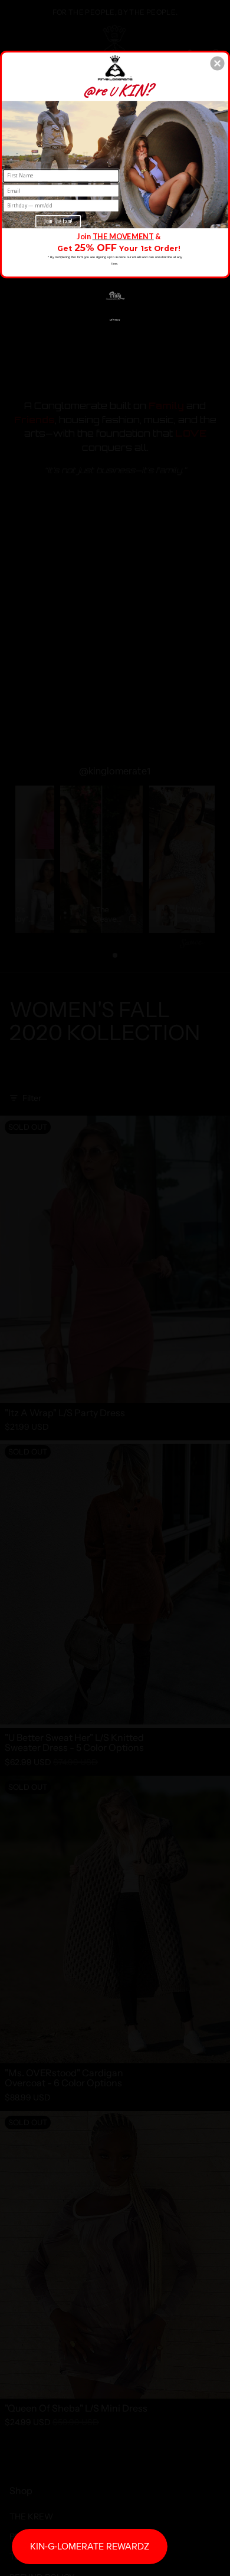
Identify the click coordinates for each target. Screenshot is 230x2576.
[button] (218, 63)
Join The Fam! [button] (58, 221)
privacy (115, 319)
